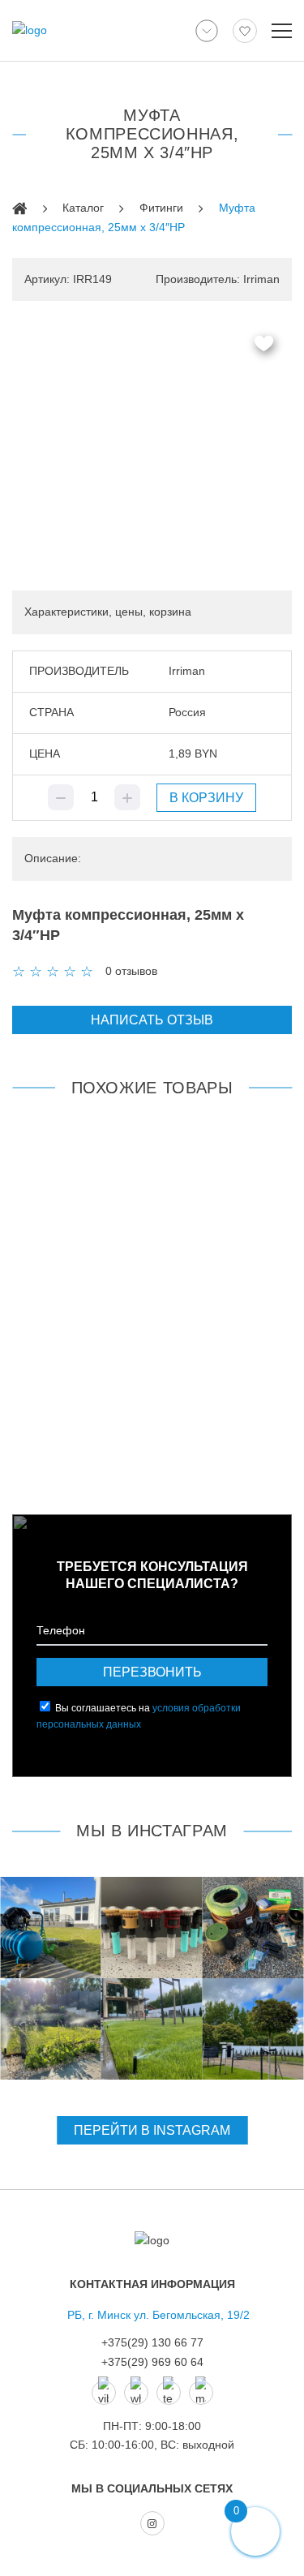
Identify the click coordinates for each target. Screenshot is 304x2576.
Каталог (83, 208)
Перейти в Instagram (152, 2130)
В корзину (206, 798)
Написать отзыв (152, 1020)
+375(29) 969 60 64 (152, 2362)
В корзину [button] (169, 1446)
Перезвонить (152, 1672)
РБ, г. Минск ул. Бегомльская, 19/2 (158, 2315)
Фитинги (161, 208)
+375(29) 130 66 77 (152, 2342)
